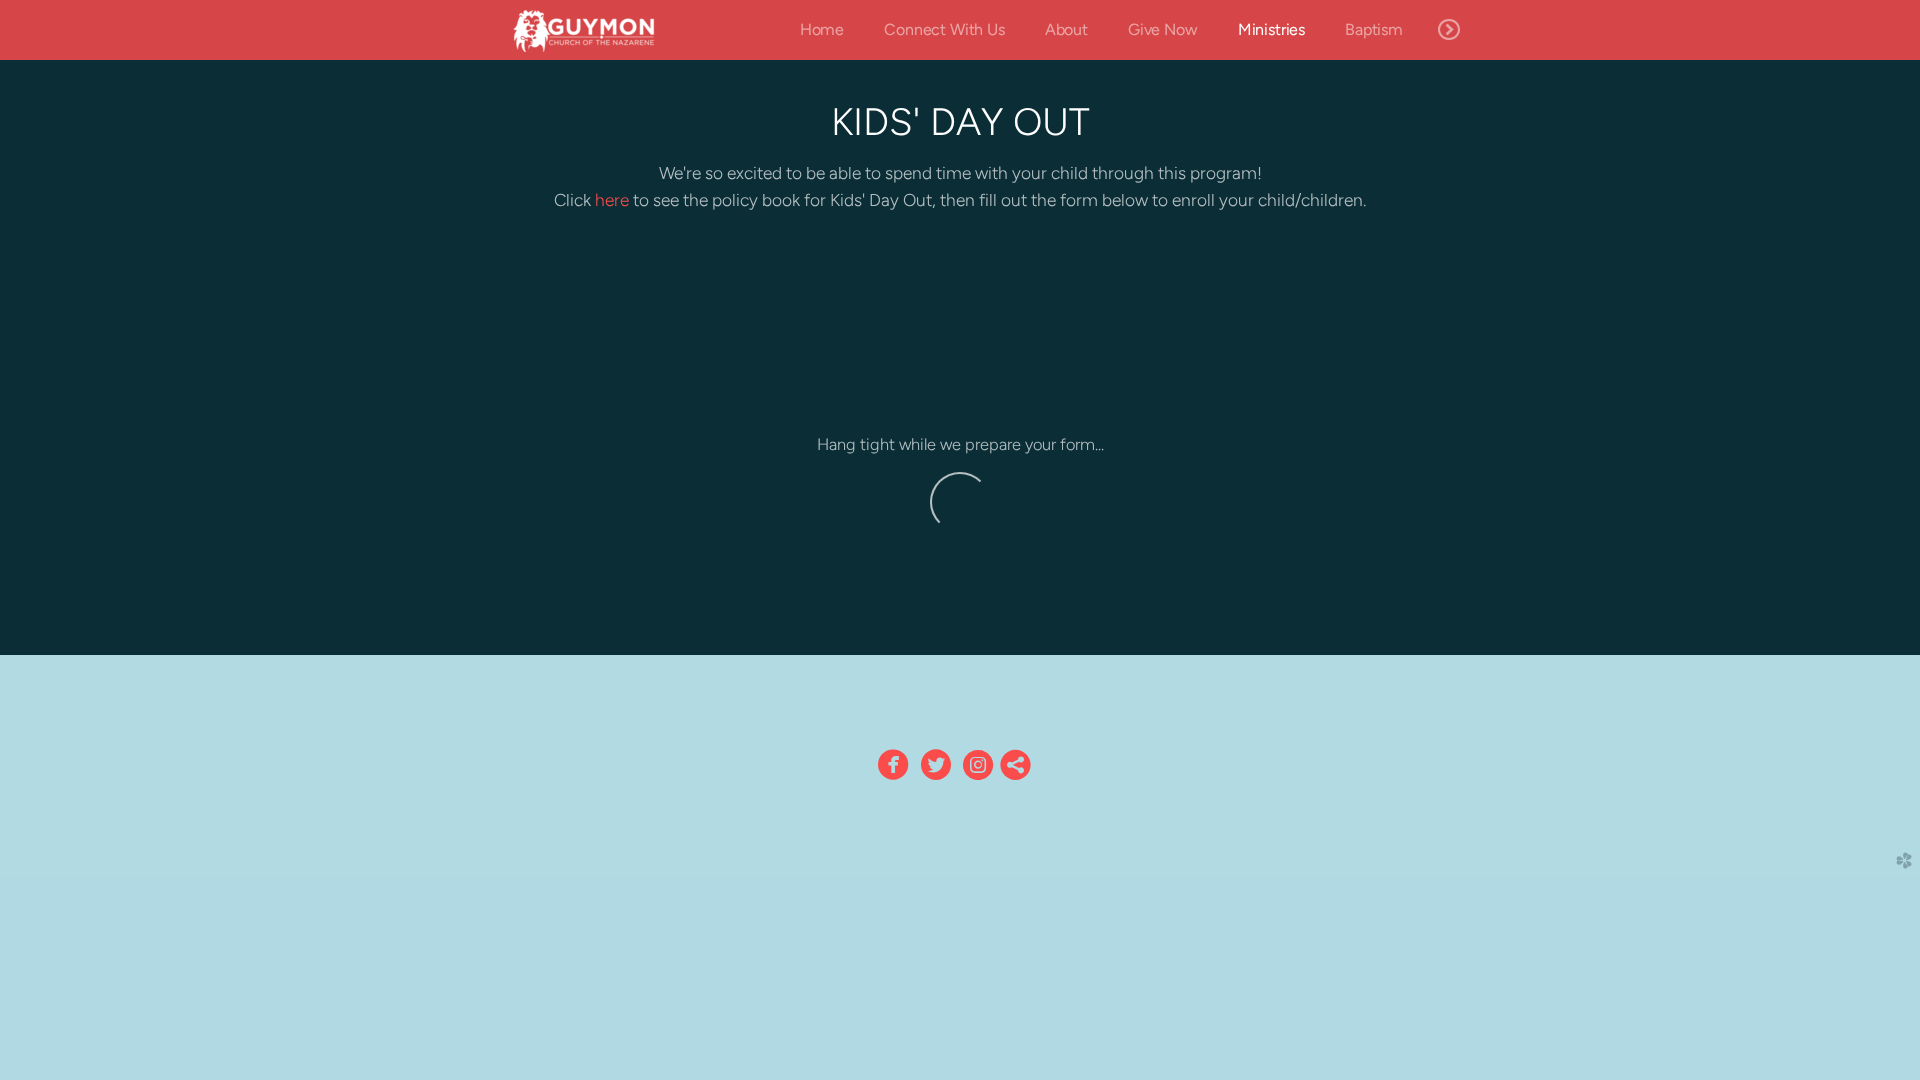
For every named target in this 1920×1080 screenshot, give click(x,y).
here (612, 200)
